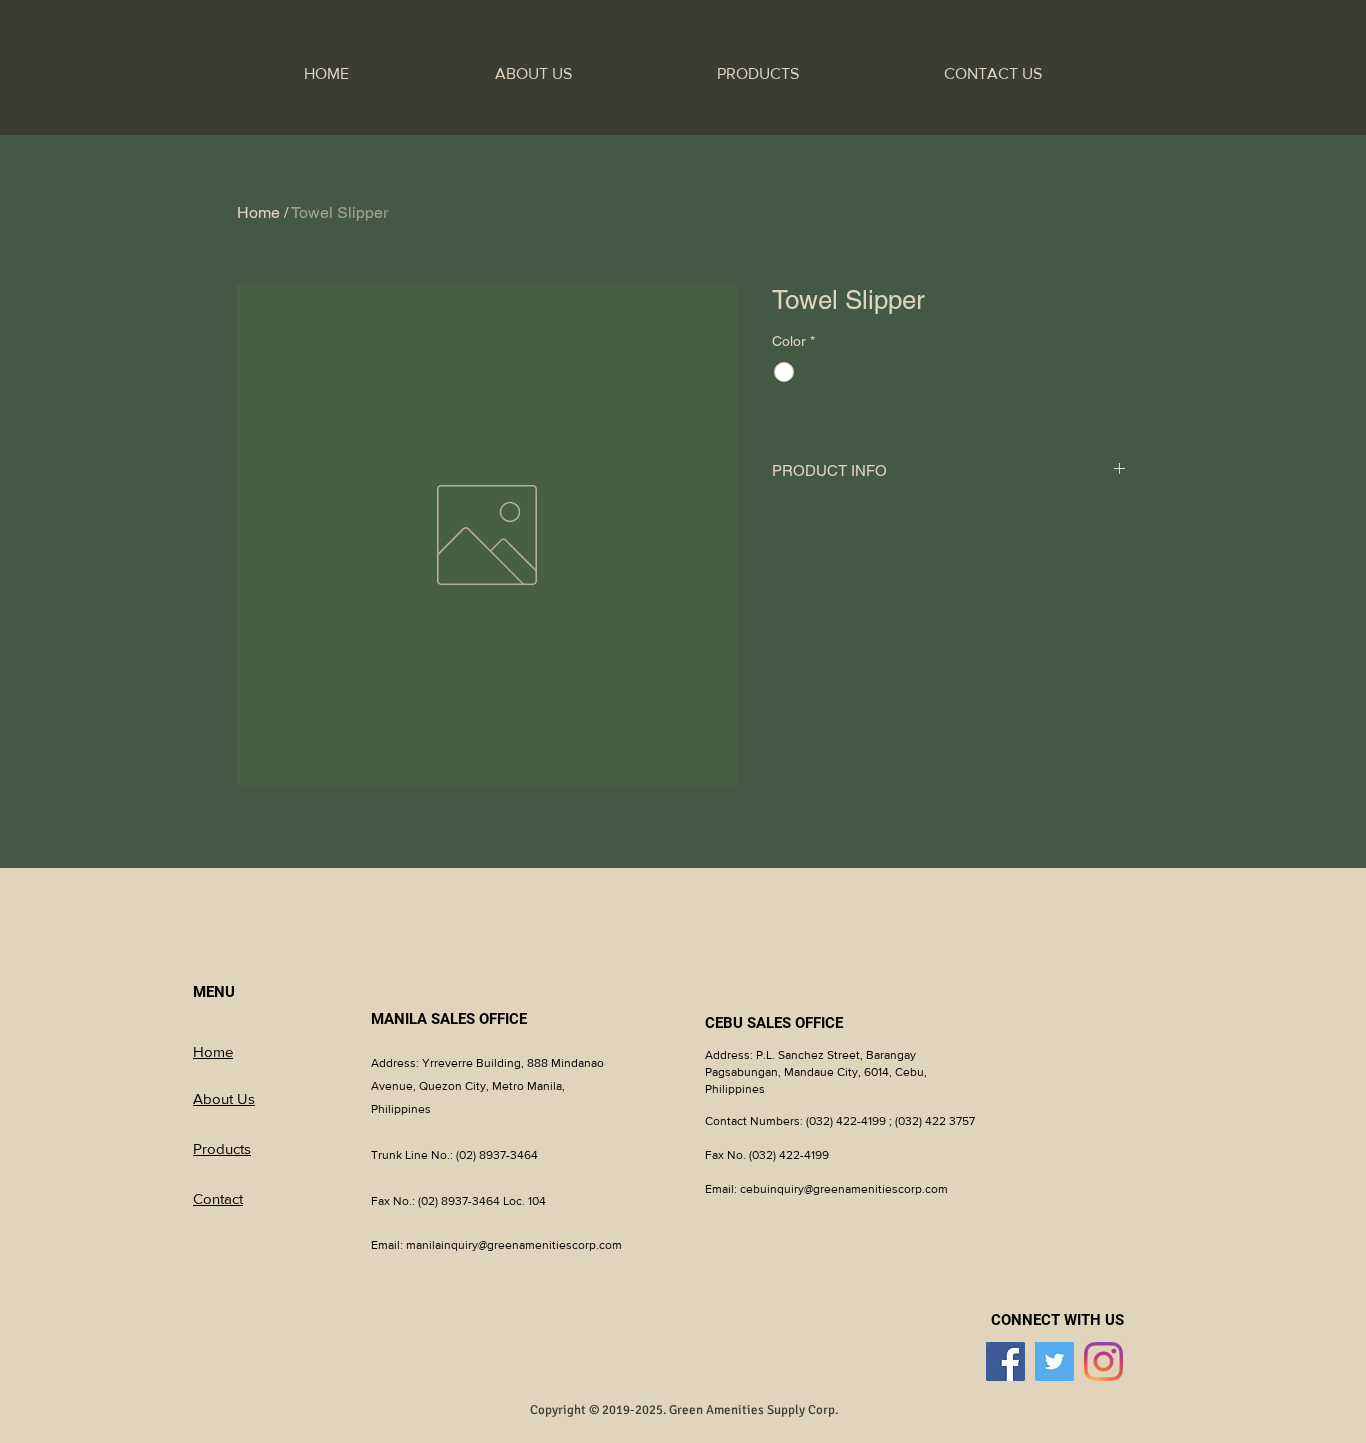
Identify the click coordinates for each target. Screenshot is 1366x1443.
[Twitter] (1054, 1361)
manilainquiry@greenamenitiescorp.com (514, 1245)
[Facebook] (1005, 1361)
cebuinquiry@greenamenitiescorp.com (844, 1189)
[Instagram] (1103, 1361)
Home (258, 212)
